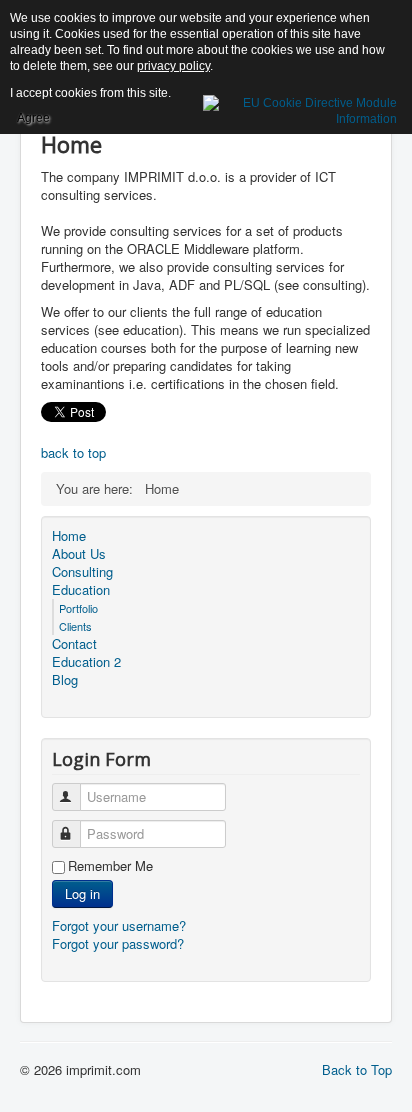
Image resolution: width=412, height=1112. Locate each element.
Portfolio (78, 608)
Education (81, 590)
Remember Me (110, 866)
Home (69, 536)
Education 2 (86, 662)
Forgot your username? (119, 925)
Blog (65, 680)
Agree (33, 118)
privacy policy (173, 66)
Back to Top (357, 1069)
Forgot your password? (118, 943)
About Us (79, 554)
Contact (74, 644)
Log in (82, 893)
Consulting (82, 572)
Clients (75, 626)
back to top (73, 452)
